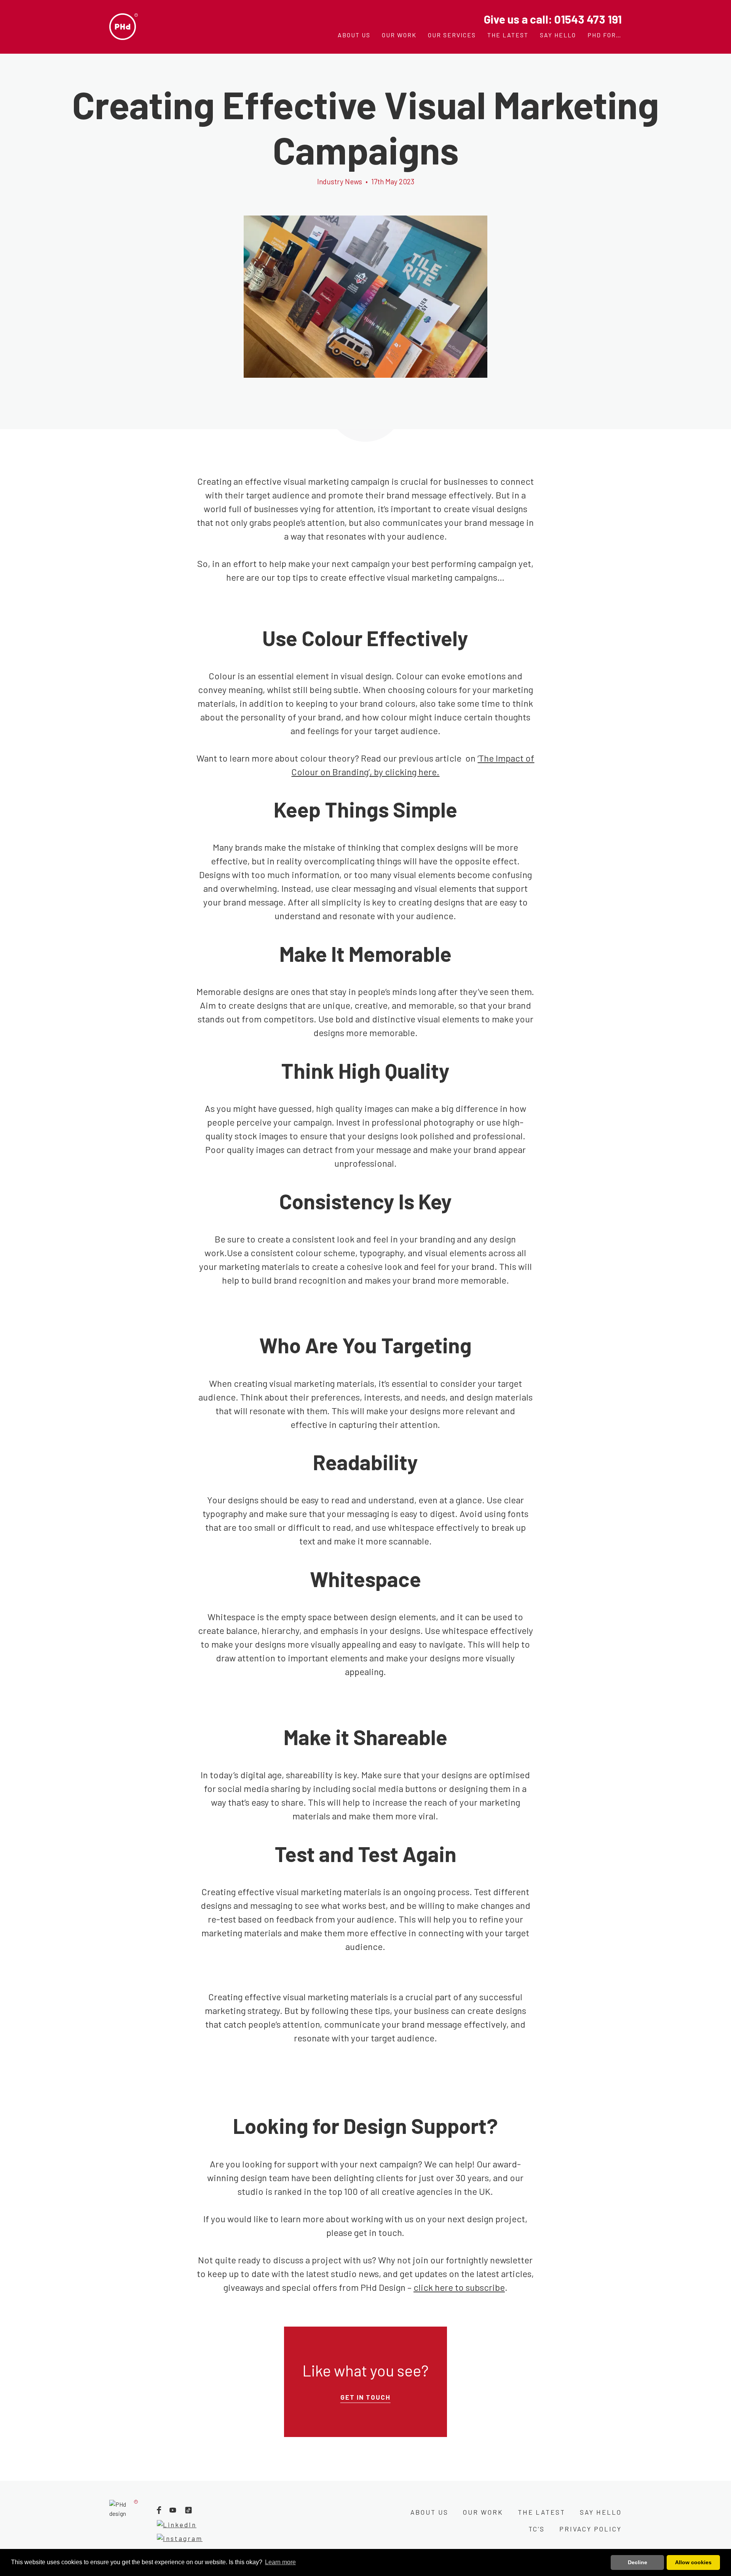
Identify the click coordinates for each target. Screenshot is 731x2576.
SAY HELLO (601, 2512)
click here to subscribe (459, 2287)
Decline (638, 2562)
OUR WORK (483, 2512)
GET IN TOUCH (365, 2397)
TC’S (537, 2529)
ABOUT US (429, 2512)
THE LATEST (542, 2512)
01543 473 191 (588, 19)
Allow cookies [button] (693, 2562)
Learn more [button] (280, 2562)
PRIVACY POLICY (591, 2529)
